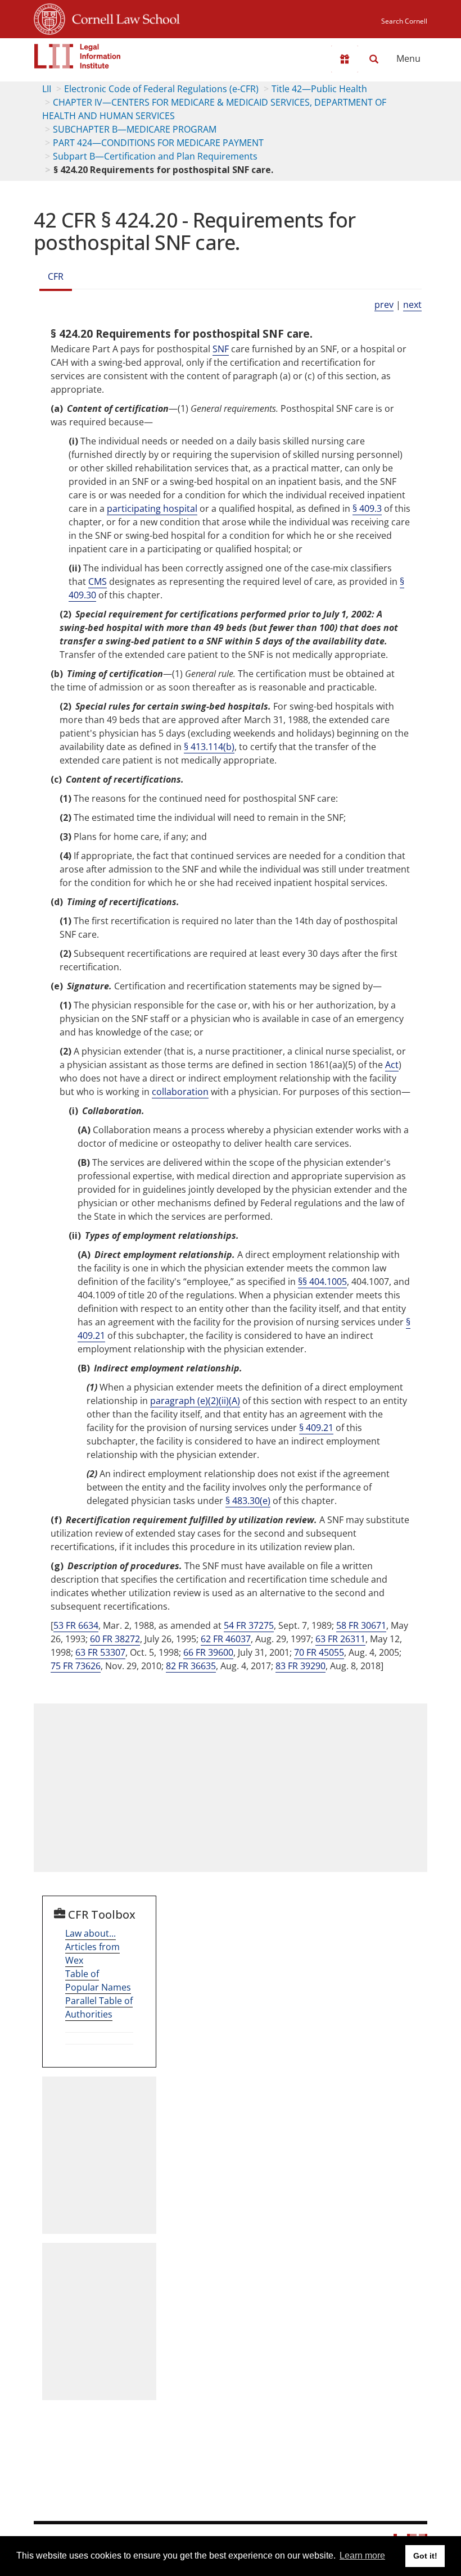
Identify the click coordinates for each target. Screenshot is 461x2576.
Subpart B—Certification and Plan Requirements (155, 156)
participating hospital (152, 508)
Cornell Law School (123, 17)
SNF (221, 349)
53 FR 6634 (76, 1625)
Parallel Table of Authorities (99, 2007)
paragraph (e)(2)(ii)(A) (195, 1401)
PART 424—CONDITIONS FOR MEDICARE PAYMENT (158, 143)
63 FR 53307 (100, 1652)
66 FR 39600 (208, 1652)
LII (47, 89)
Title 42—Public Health (319, 89)
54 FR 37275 (249, 1625)
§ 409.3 (367, 508)
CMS (98, 581)
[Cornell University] (49, 17)
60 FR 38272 (115, 1639)
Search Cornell (404, 21)
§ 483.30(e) (248, 1501)
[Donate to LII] (345, 59)
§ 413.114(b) (209, 747)
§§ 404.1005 (322, 1282)
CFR (56, 276)
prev (384, 305)
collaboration (180, 1092)
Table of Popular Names (98, 1980)
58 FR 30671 (361, 1625)
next (412, 305)
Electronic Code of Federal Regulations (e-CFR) (161, 89)
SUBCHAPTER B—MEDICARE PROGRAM (135, 129)
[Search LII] (374, 59)
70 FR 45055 (319, 1652)
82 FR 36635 (191, 1666)
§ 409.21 (316, 1428)
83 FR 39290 (300, 1666)
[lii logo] (78, 56)
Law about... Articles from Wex (92, 1947)
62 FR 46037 (226, 1639)
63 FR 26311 (340, 1639)
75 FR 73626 (76, 1666)
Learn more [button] (362, 2555)
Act (392, 1065)
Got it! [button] (425, 2556)
